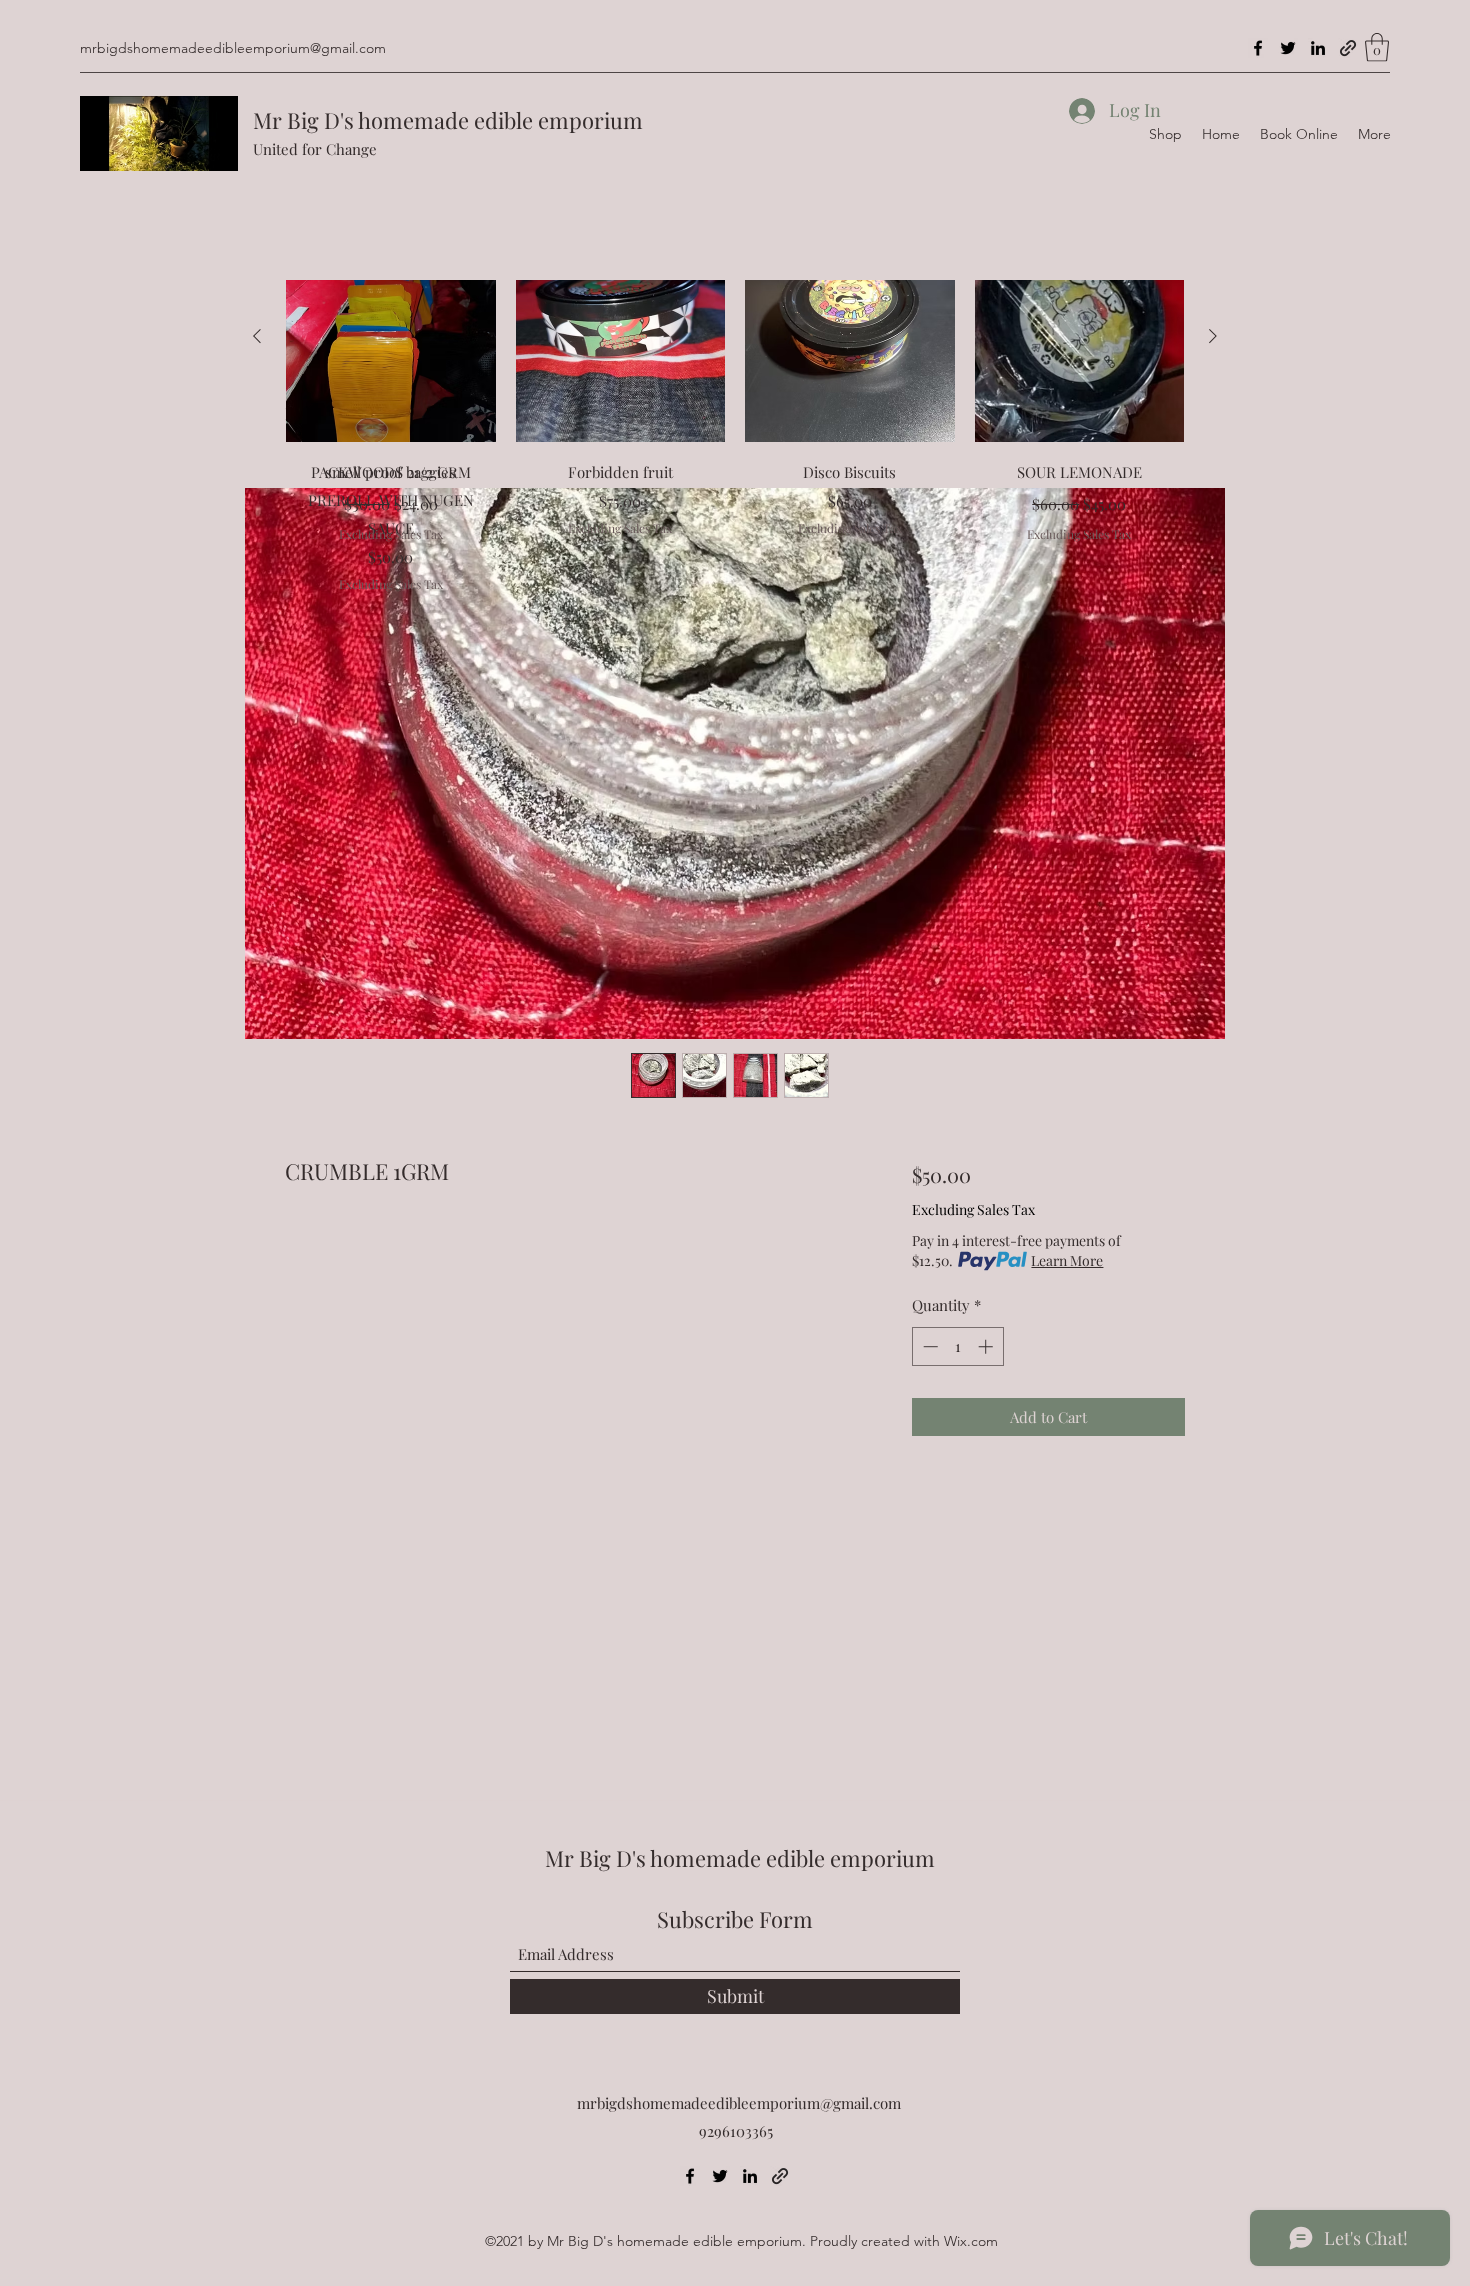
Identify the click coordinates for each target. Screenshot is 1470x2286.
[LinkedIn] (1318, 48)
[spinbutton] (957, 1346)
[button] (1377, 47)
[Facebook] (1258, 48)
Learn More (1067, 1260)
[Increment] (987, 1346)
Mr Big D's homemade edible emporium (448, 120)
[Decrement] (928, 1346)
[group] (735, 387)
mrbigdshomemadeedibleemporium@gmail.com (233, 48)
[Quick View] (391, 337)
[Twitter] (1288, 48)
